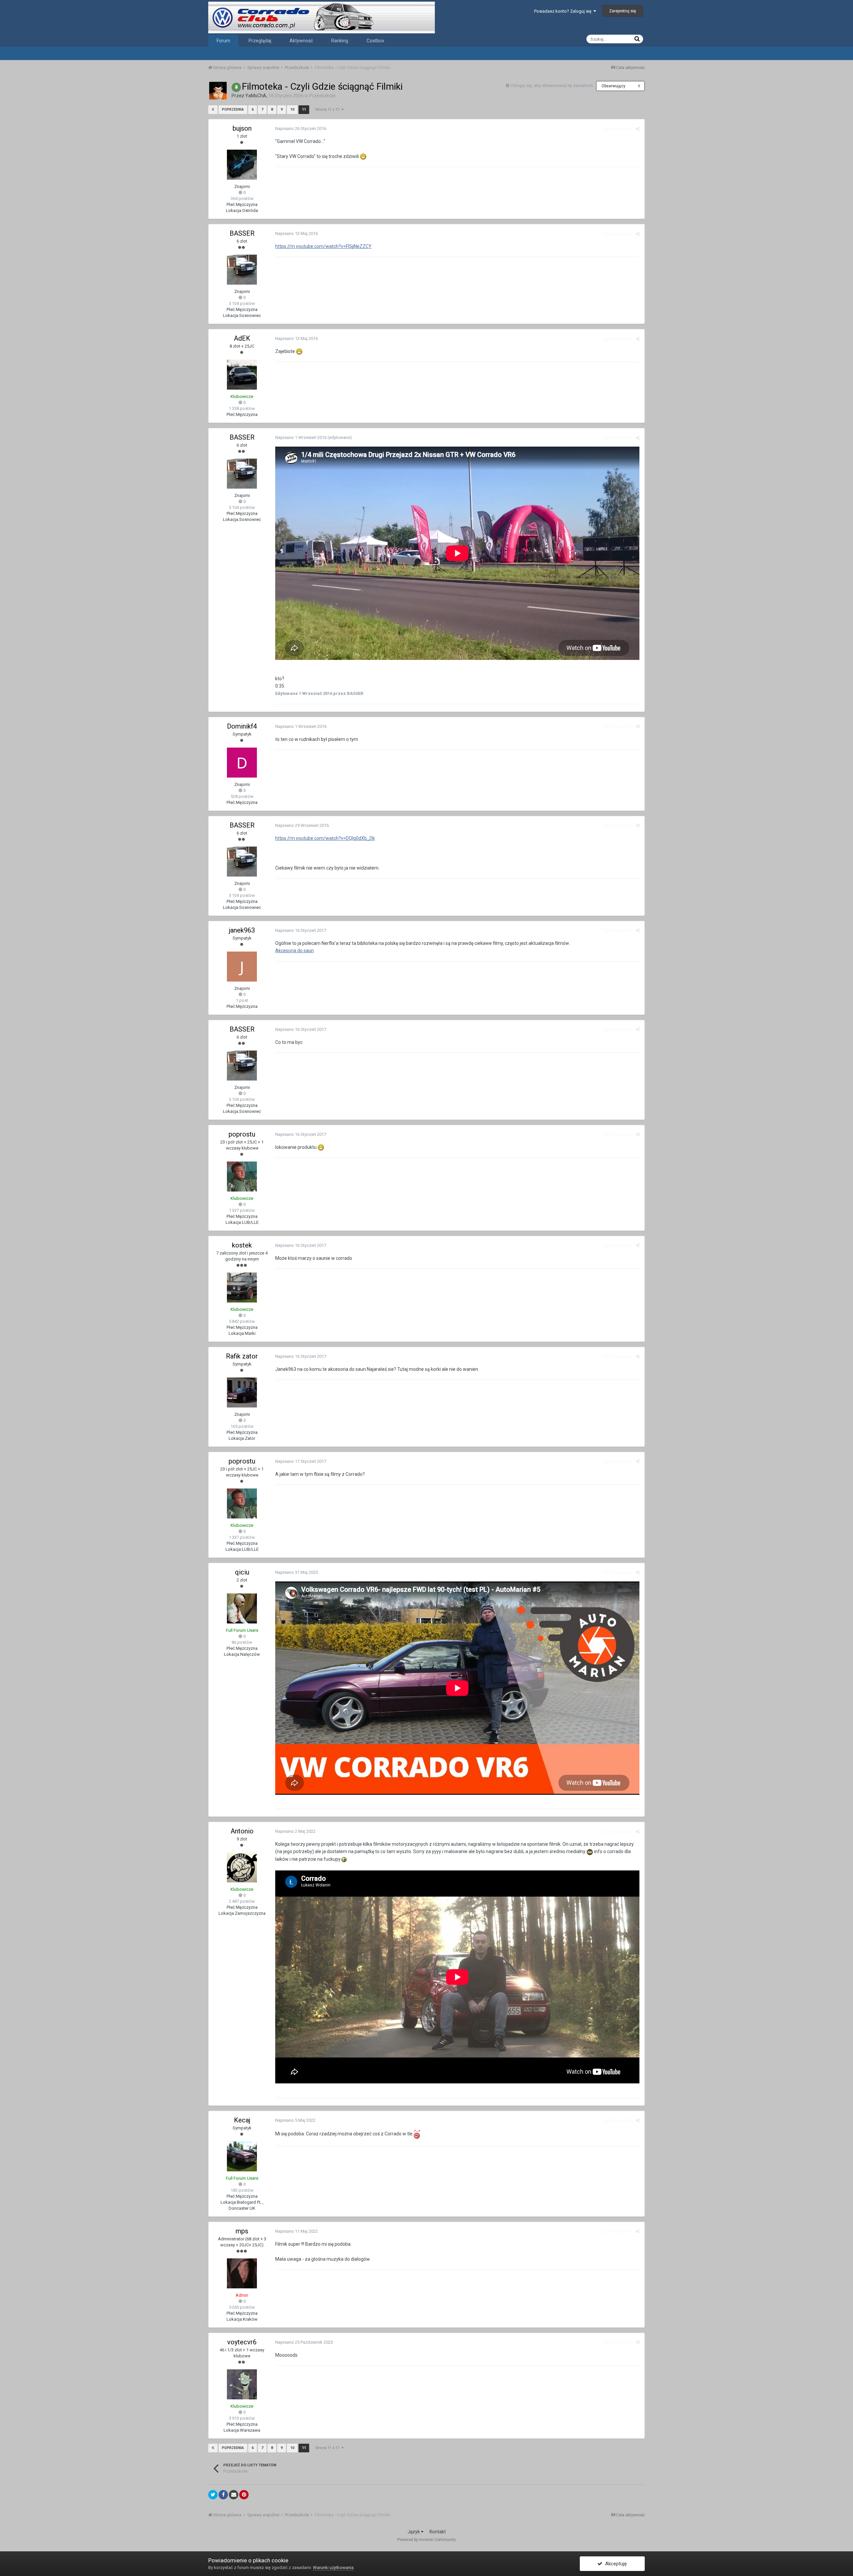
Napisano (301, 128)
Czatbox (375, 41)
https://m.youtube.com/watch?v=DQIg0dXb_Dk (325, 838)
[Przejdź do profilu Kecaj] (242, 2156)
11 (304, 109)
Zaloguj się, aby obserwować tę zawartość (552, 85)
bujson (242, 128)
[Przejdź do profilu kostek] (242, 1288)
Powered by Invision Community (426, 2540)
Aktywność (301, 41)
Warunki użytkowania (333, 2568)
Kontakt (438, 2532)
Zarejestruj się (623, 11)
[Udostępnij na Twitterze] (213, 2495)
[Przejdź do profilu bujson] (242, 165)
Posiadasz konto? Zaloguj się (564, 11)
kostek (242, 1245)
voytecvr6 (242, 2342)
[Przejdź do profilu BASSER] (242, 270)
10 (292, 109)
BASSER (242, 233)
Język (414, 2532)
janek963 (242, 930)
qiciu (242, 1572)
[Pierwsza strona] (213, 110)
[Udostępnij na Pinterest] (244, 2495)
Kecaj (242, 2120)
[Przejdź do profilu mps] (242, 2273)
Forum (223, 41)
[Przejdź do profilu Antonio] (242, 1867)
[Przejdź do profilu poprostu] (242, 1177)
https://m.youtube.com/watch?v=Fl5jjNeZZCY (323, 246)
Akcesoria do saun (295, 951)
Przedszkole (322, 96)
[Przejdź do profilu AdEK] (242, 375)
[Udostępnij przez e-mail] (234, 2495)
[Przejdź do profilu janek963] (242, 967)
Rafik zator (242, 1356)
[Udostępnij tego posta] (638, 129)
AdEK (242, 338)
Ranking (340, 41)
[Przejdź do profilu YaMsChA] (218, 91)
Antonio (242, 1831)
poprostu (242, 1134)
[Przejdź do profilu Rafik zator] (242, 1392)
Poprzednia (233, 109)
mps (242, 2231)
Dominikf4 (242, 726)
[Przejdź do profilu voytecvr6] (242, 2384)
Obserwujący (613, 86)
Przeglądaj (260, 41)
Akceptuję (615, 2564)
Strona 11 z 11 (328, 109)
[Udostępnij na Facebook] (223, 2495)
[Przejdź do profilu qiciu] (242, 1608)
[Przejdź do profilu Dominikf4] (242, 763)
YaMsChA (256, 96)
